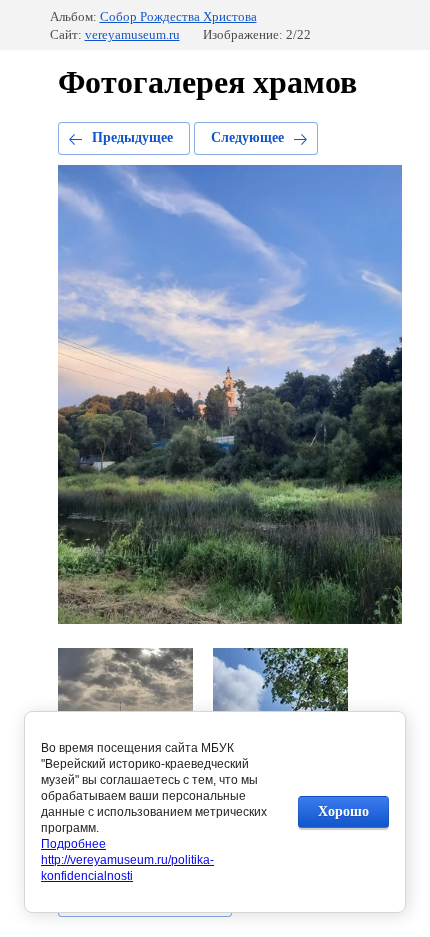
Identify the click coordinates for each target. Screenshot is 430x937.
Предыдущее (132, 137)
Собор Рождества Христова (178, 16)
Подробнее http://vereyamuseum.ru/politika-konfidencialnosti (127, 860)
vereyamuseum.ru (132, 34)
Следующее (247, 137)
